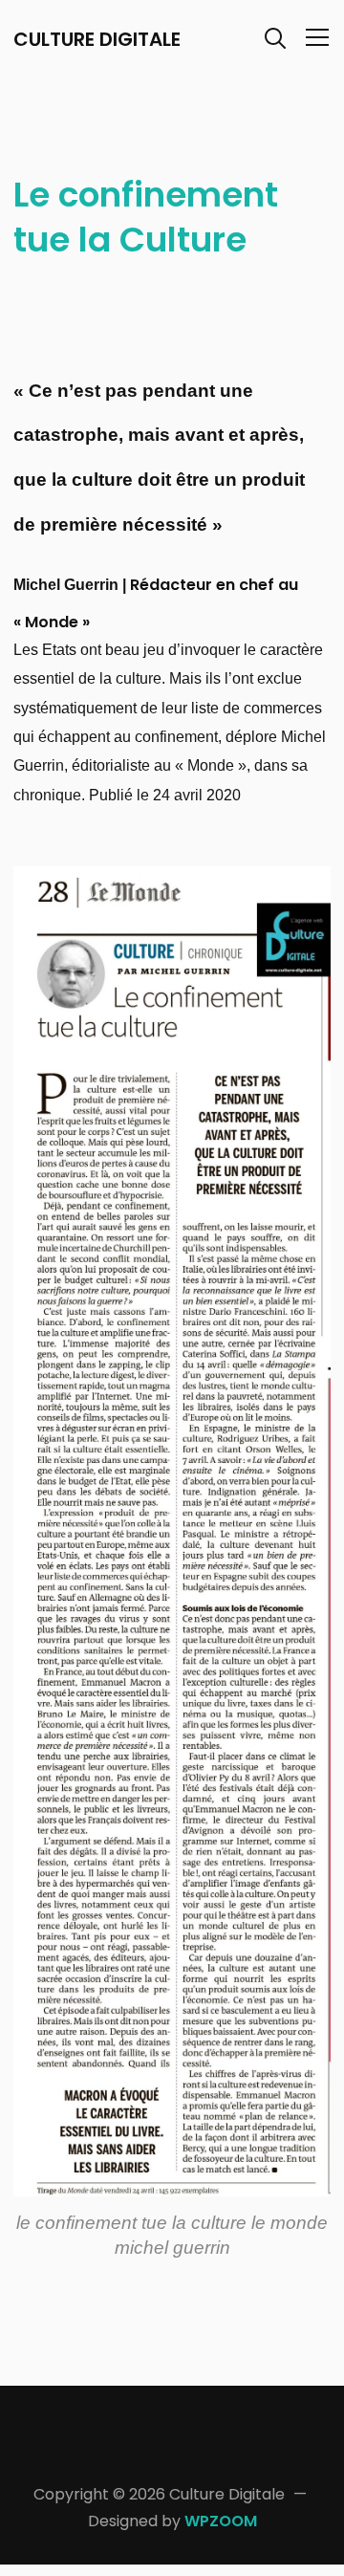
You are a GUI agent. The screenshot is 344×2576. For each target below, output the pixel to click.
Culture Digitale (97, 39)
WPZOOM (221, 2521)
